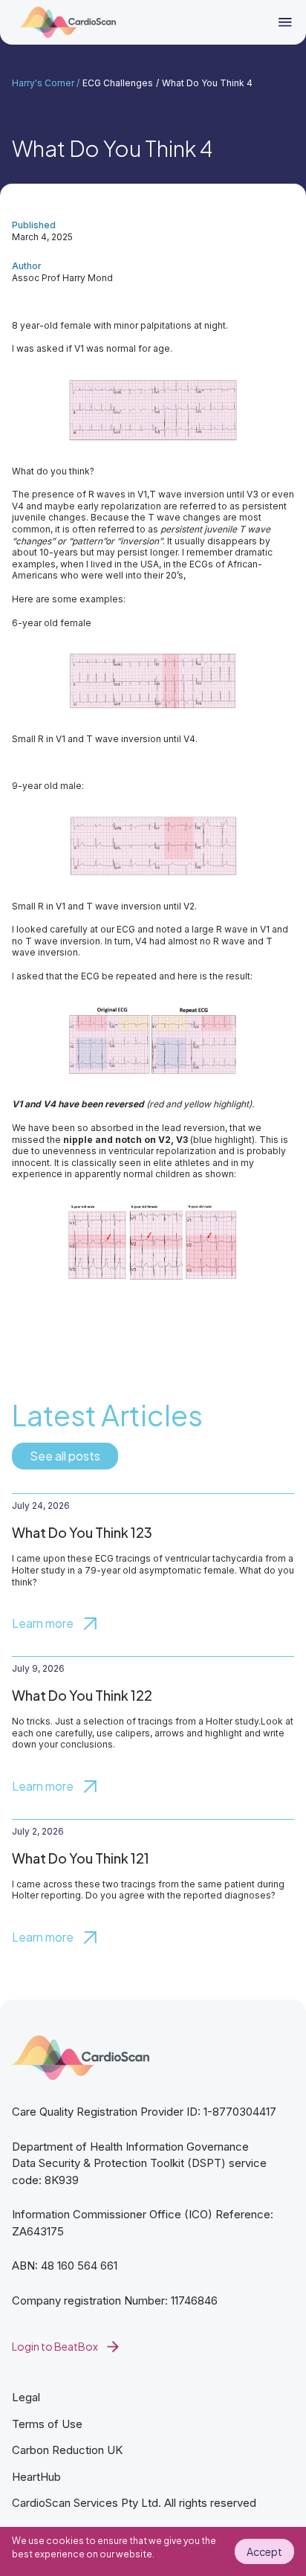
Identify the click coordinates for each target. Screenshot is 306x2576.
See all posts (65, 1456)
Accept (264, 2551)
